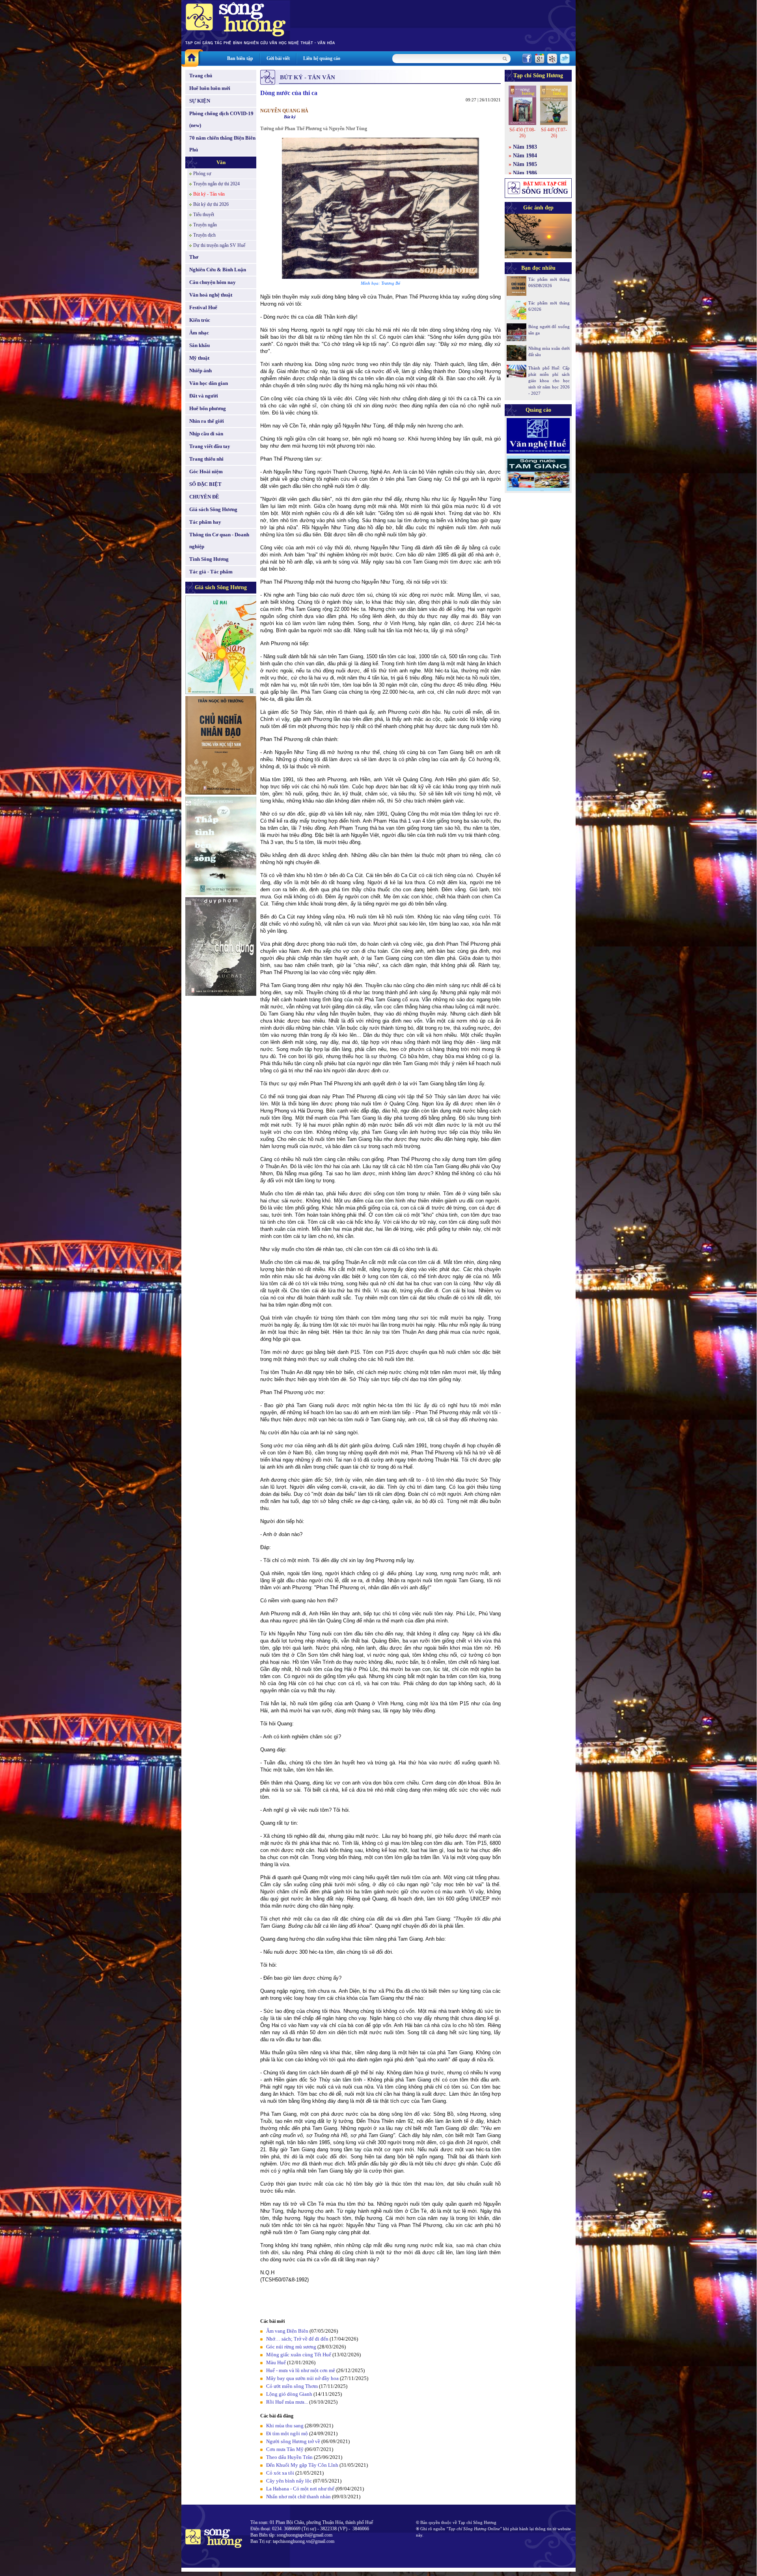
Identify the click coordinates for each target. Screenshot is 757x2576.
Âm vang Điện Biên (287, 2331)
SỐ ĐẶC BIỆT (205, 484)
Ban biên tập (240, 58)
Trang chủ (201, 76)
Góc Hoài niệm (206, 471)
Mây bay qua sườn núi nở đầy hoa (302, 2378)
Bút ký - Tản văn (209, 194)
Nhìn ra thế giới (207, 421)
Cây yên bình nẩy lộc (289, 2481)
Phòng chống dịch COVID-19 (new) (221, 119)
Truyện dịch (204, 235)
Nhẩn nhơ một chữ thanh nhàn (298, 2497)
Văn (221, 162)
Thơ (194, 257)
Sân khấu (200, 345)
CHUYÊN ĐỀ (204, 497)
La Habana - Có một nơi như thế (300, 2489)
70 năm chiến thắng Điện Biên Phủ (222, 144)
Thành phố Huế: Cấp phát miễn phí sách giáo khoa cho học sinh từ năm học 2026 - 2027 (549, 381)
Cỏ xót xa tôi (280, 2473)
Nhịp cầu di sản (206, 434)
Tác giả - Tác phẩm (211, 572)
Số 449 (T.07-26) (554, 133)
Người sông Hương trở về (293, 2441)
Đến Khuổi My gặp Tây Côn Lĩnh (302, 2465)
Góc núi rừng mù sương (291, 2347)
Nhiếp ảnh (200, 371)
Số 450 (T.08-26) (522, 133)
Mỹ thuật (199, 358)
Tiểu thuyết (204, 215)
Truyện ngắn (205, 225)
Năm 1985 (525, 164)
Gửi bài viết (278, 58)
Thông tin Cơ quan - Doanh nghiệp (219, 540)
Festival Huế (203, 307)
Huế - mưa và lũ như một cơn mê (301, 2370)
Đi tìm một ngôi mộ (287, 2433)
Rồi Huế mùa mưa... (287, 2402)
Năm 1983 (525, 147)
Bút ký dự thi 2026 (211, 204)
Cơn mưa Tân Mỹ (285, 2449)
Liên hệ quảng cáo (322, 58)
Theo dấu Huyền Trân (289, 2457)
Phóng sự (202, 174)
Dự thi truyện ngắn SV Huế (219, 245)
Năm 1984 (525, 156)
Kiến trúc (200, 320)
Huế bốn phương (208, 408)
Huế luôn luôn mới (210, 88)
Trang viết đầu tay (210, 446)
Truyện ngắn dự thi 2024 (216, 184)
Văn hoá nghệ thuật (211, 295)
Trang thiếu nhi (206, 459)
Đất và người (204, 396)
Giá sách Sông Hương (213, 509)
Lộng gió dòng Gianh (289, 2394)
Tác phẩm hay (205, 522)
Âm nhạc (199, 333)
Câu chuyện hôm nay (213, 282)
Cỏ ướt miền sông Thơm (292, 2386)
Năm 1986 (525, 173)
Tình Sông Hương (209, 559)
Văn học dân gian (209, 383)
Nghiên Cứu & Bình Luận (218, 270)
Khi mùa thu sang (285, 2426)
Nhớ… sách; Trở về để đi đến (297, 2339)
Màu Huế (276, 2362)
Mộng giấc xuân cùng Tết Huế (299, 2355)
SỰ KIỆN (200, 101)
